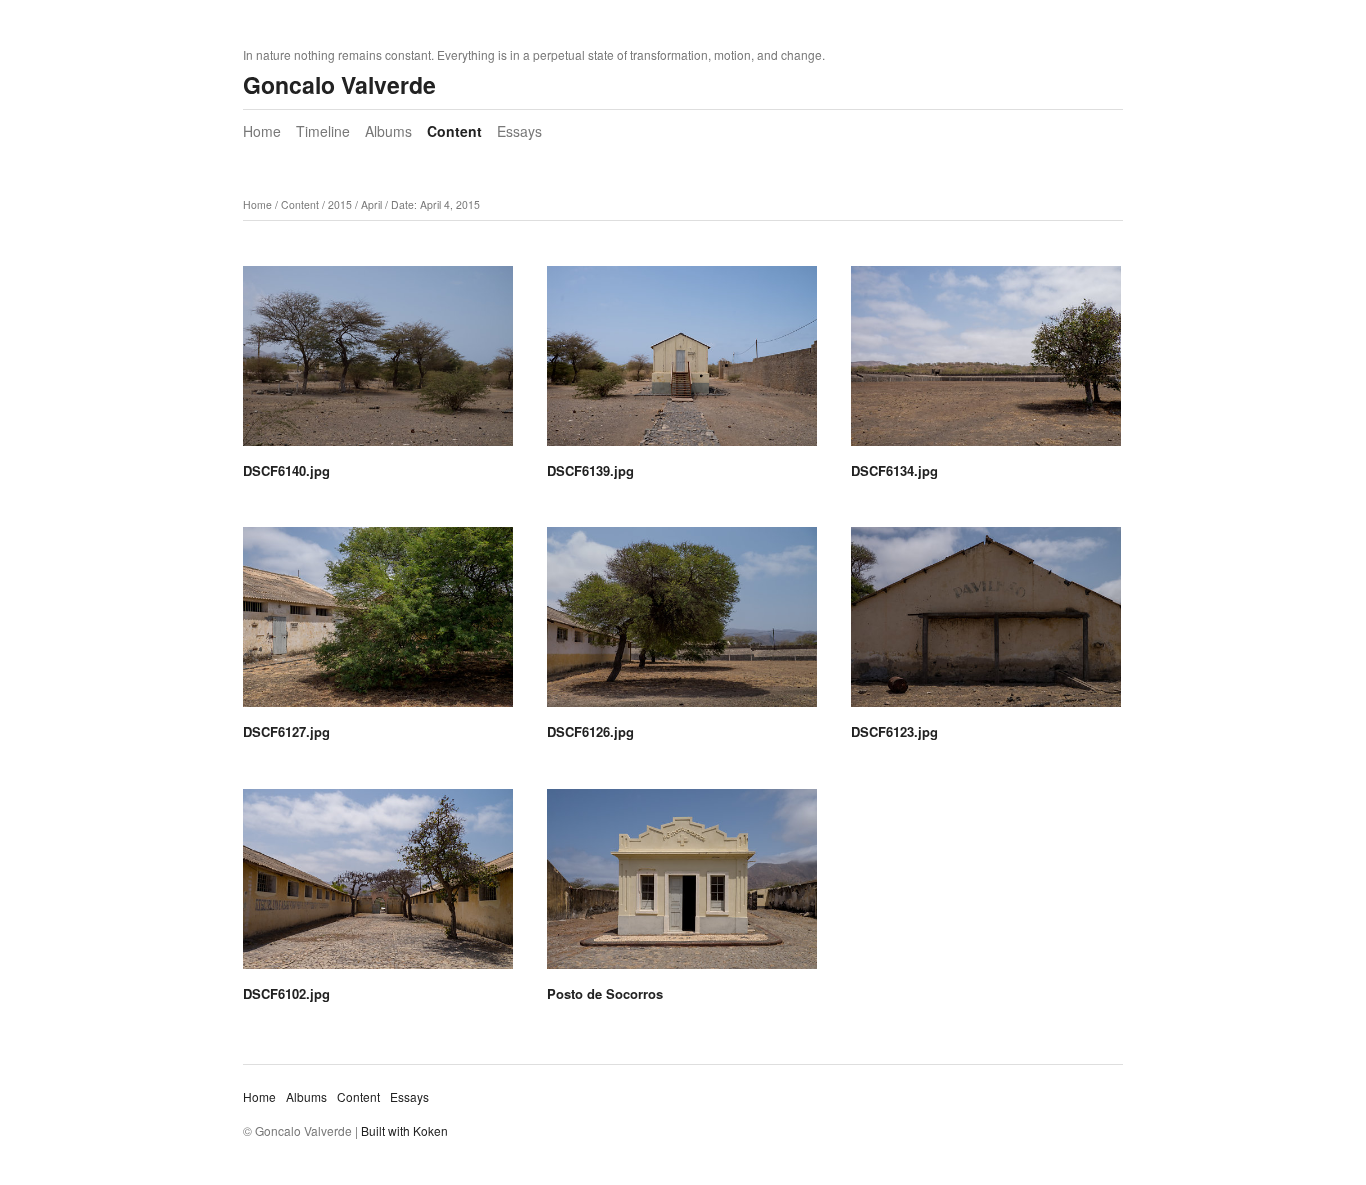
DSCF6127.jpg (286, 731)
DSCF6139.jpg (590, 470)
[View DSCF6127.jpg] (378, 624)
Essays (519, 131)
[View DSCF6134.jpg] (986, 363)
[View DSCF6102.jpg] (378, 886)
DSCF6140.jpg (286, 470)
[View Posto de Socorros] (682, 886)
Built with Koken (404, 1130)
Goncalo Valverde (339, 84)
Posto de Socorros (605, 993)
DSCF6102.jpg (286, 993)
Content (454, 131)
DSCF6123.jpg (894, 731)
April (371, 204)
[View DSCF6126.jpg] (682, 624)
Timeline (323, 131)
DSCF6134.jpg (894, 470)
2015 (340, 204)
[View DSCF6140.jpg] (378, 363)
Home (262, 131)
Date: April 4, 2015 (435, 204)
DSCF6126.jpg (590, 731)
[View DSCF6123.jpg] (986, 624)
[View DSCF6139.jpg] (682, 363)
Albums (388, 131)
